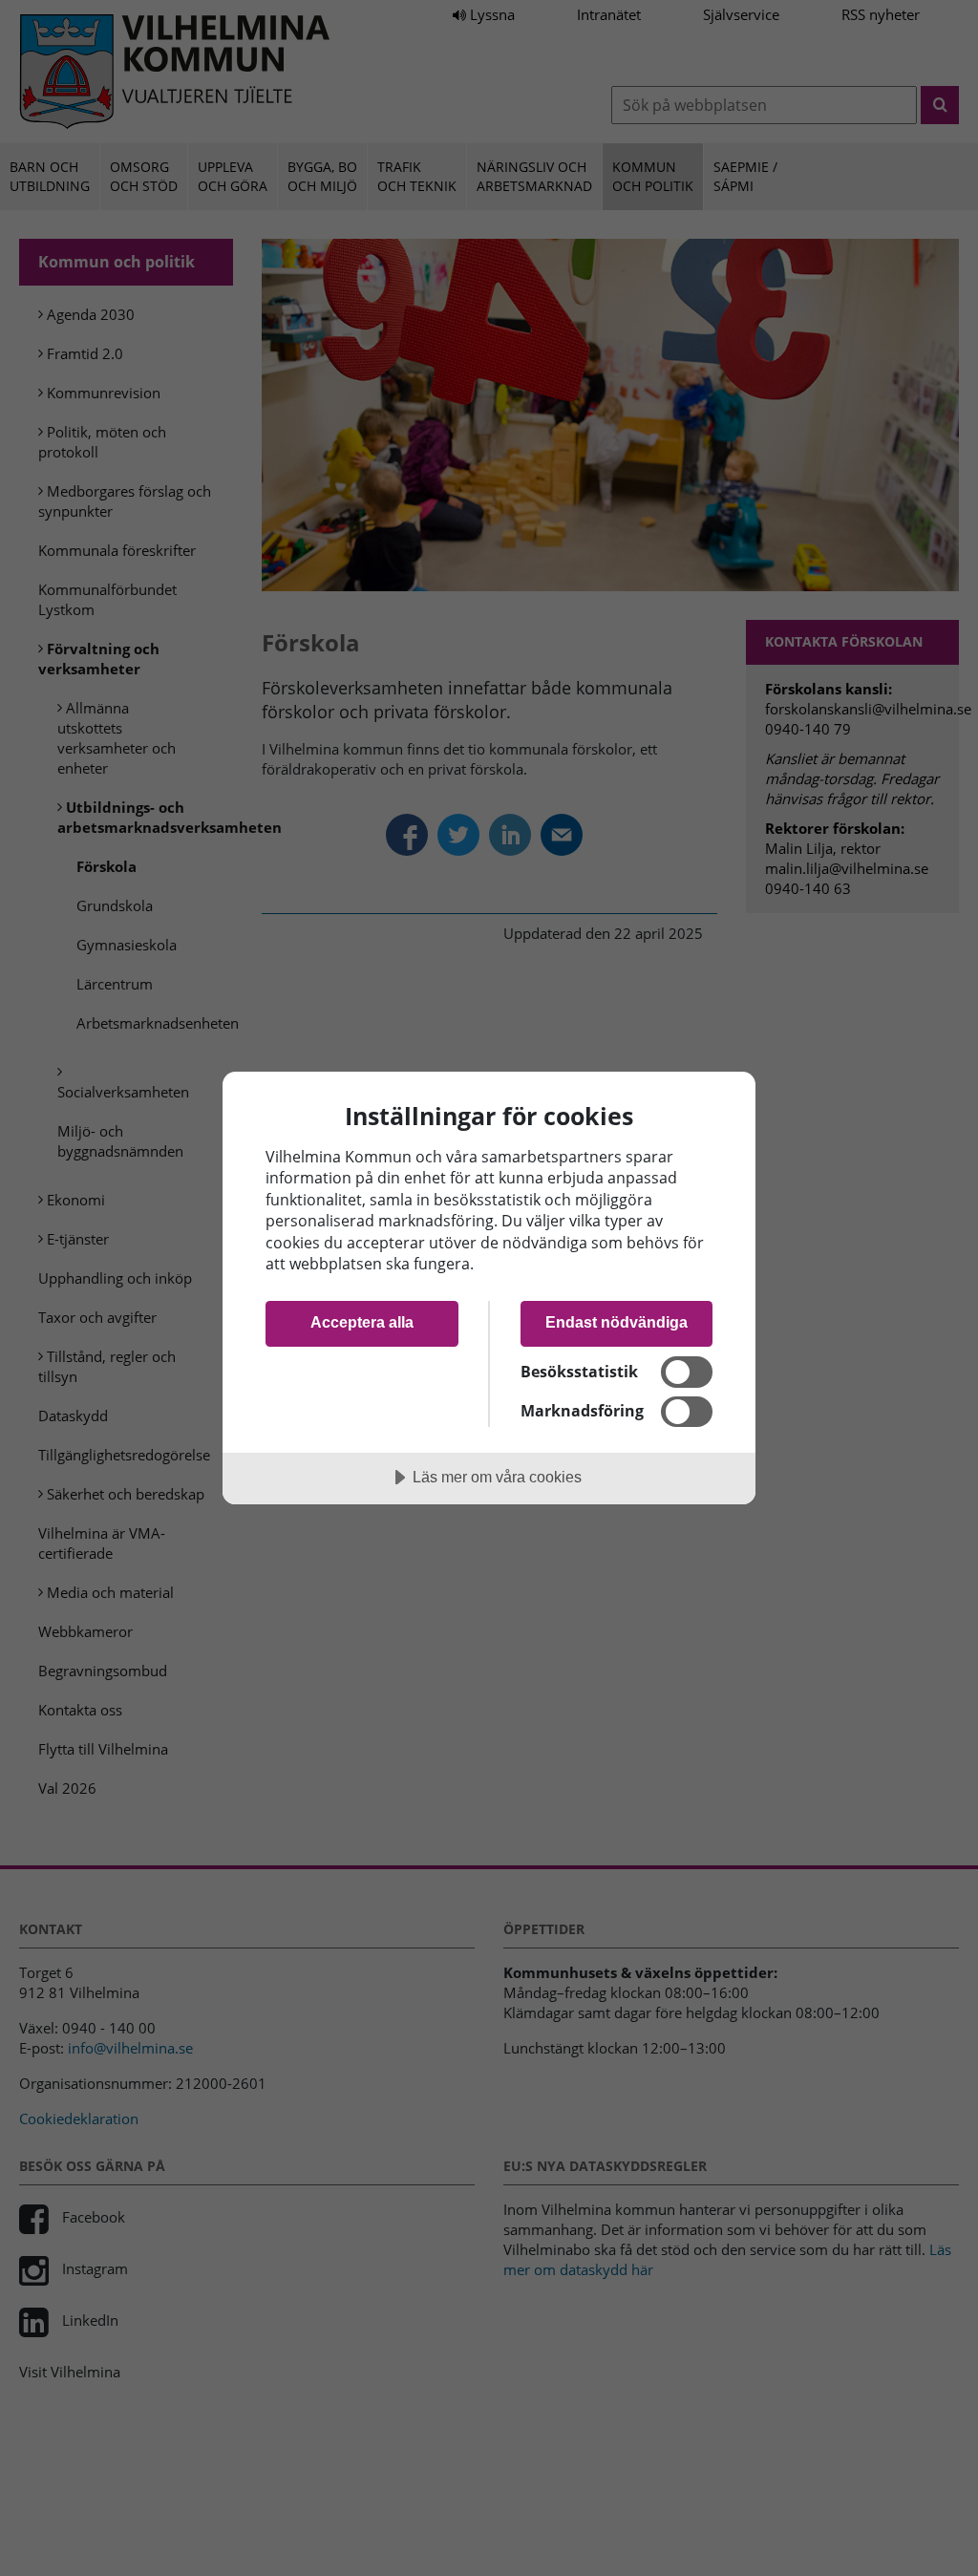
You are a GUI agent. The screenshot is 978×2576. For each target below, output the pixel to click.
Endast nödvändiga (617, 1322)
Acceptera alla (362, 1322)
